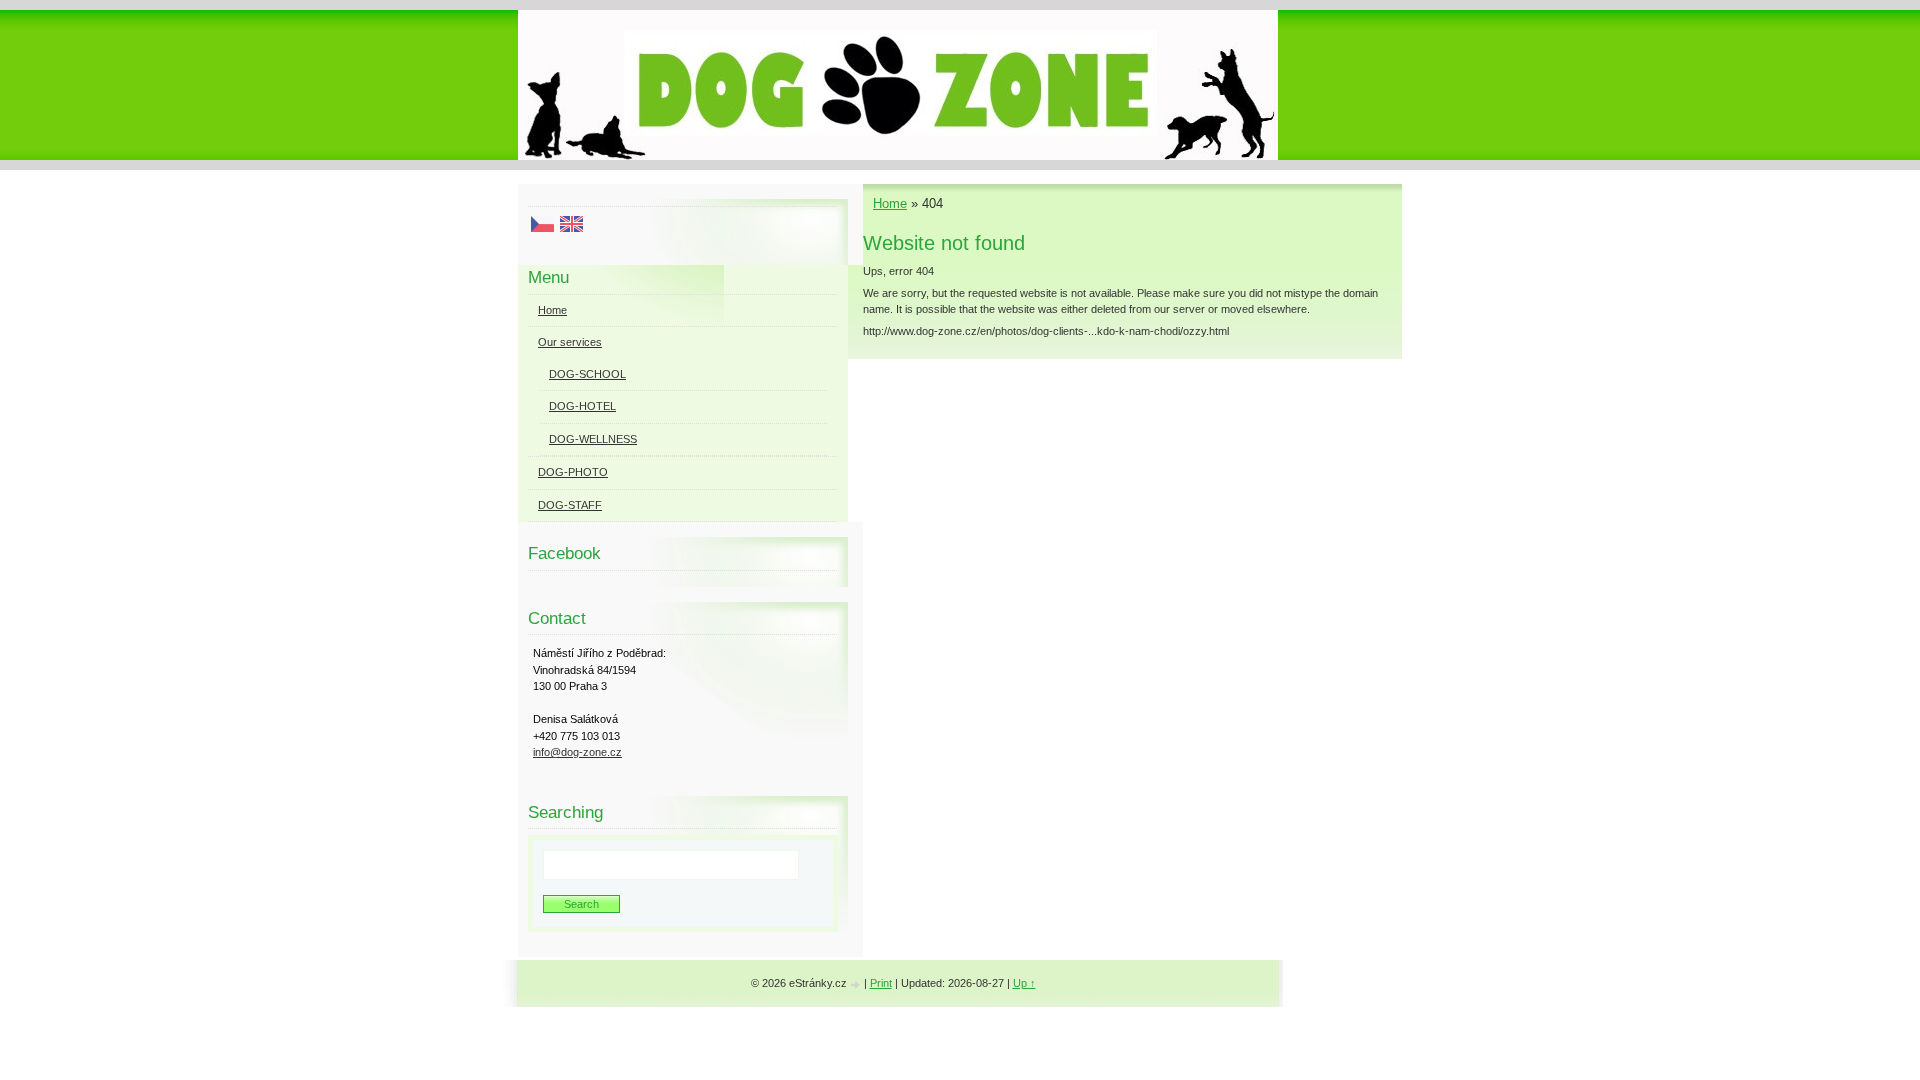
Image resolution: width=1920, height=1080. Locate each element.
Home (890, 203)
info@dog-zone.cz (577, 752)
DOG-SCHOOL (587, 374)
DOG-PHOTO (573, 472)
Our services (570, 342)
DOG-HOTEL (582, 406)
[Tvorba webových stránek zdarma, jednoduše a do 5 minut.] (857, 984)
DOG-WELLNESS (593, 439)
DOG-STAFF (570, 505)
